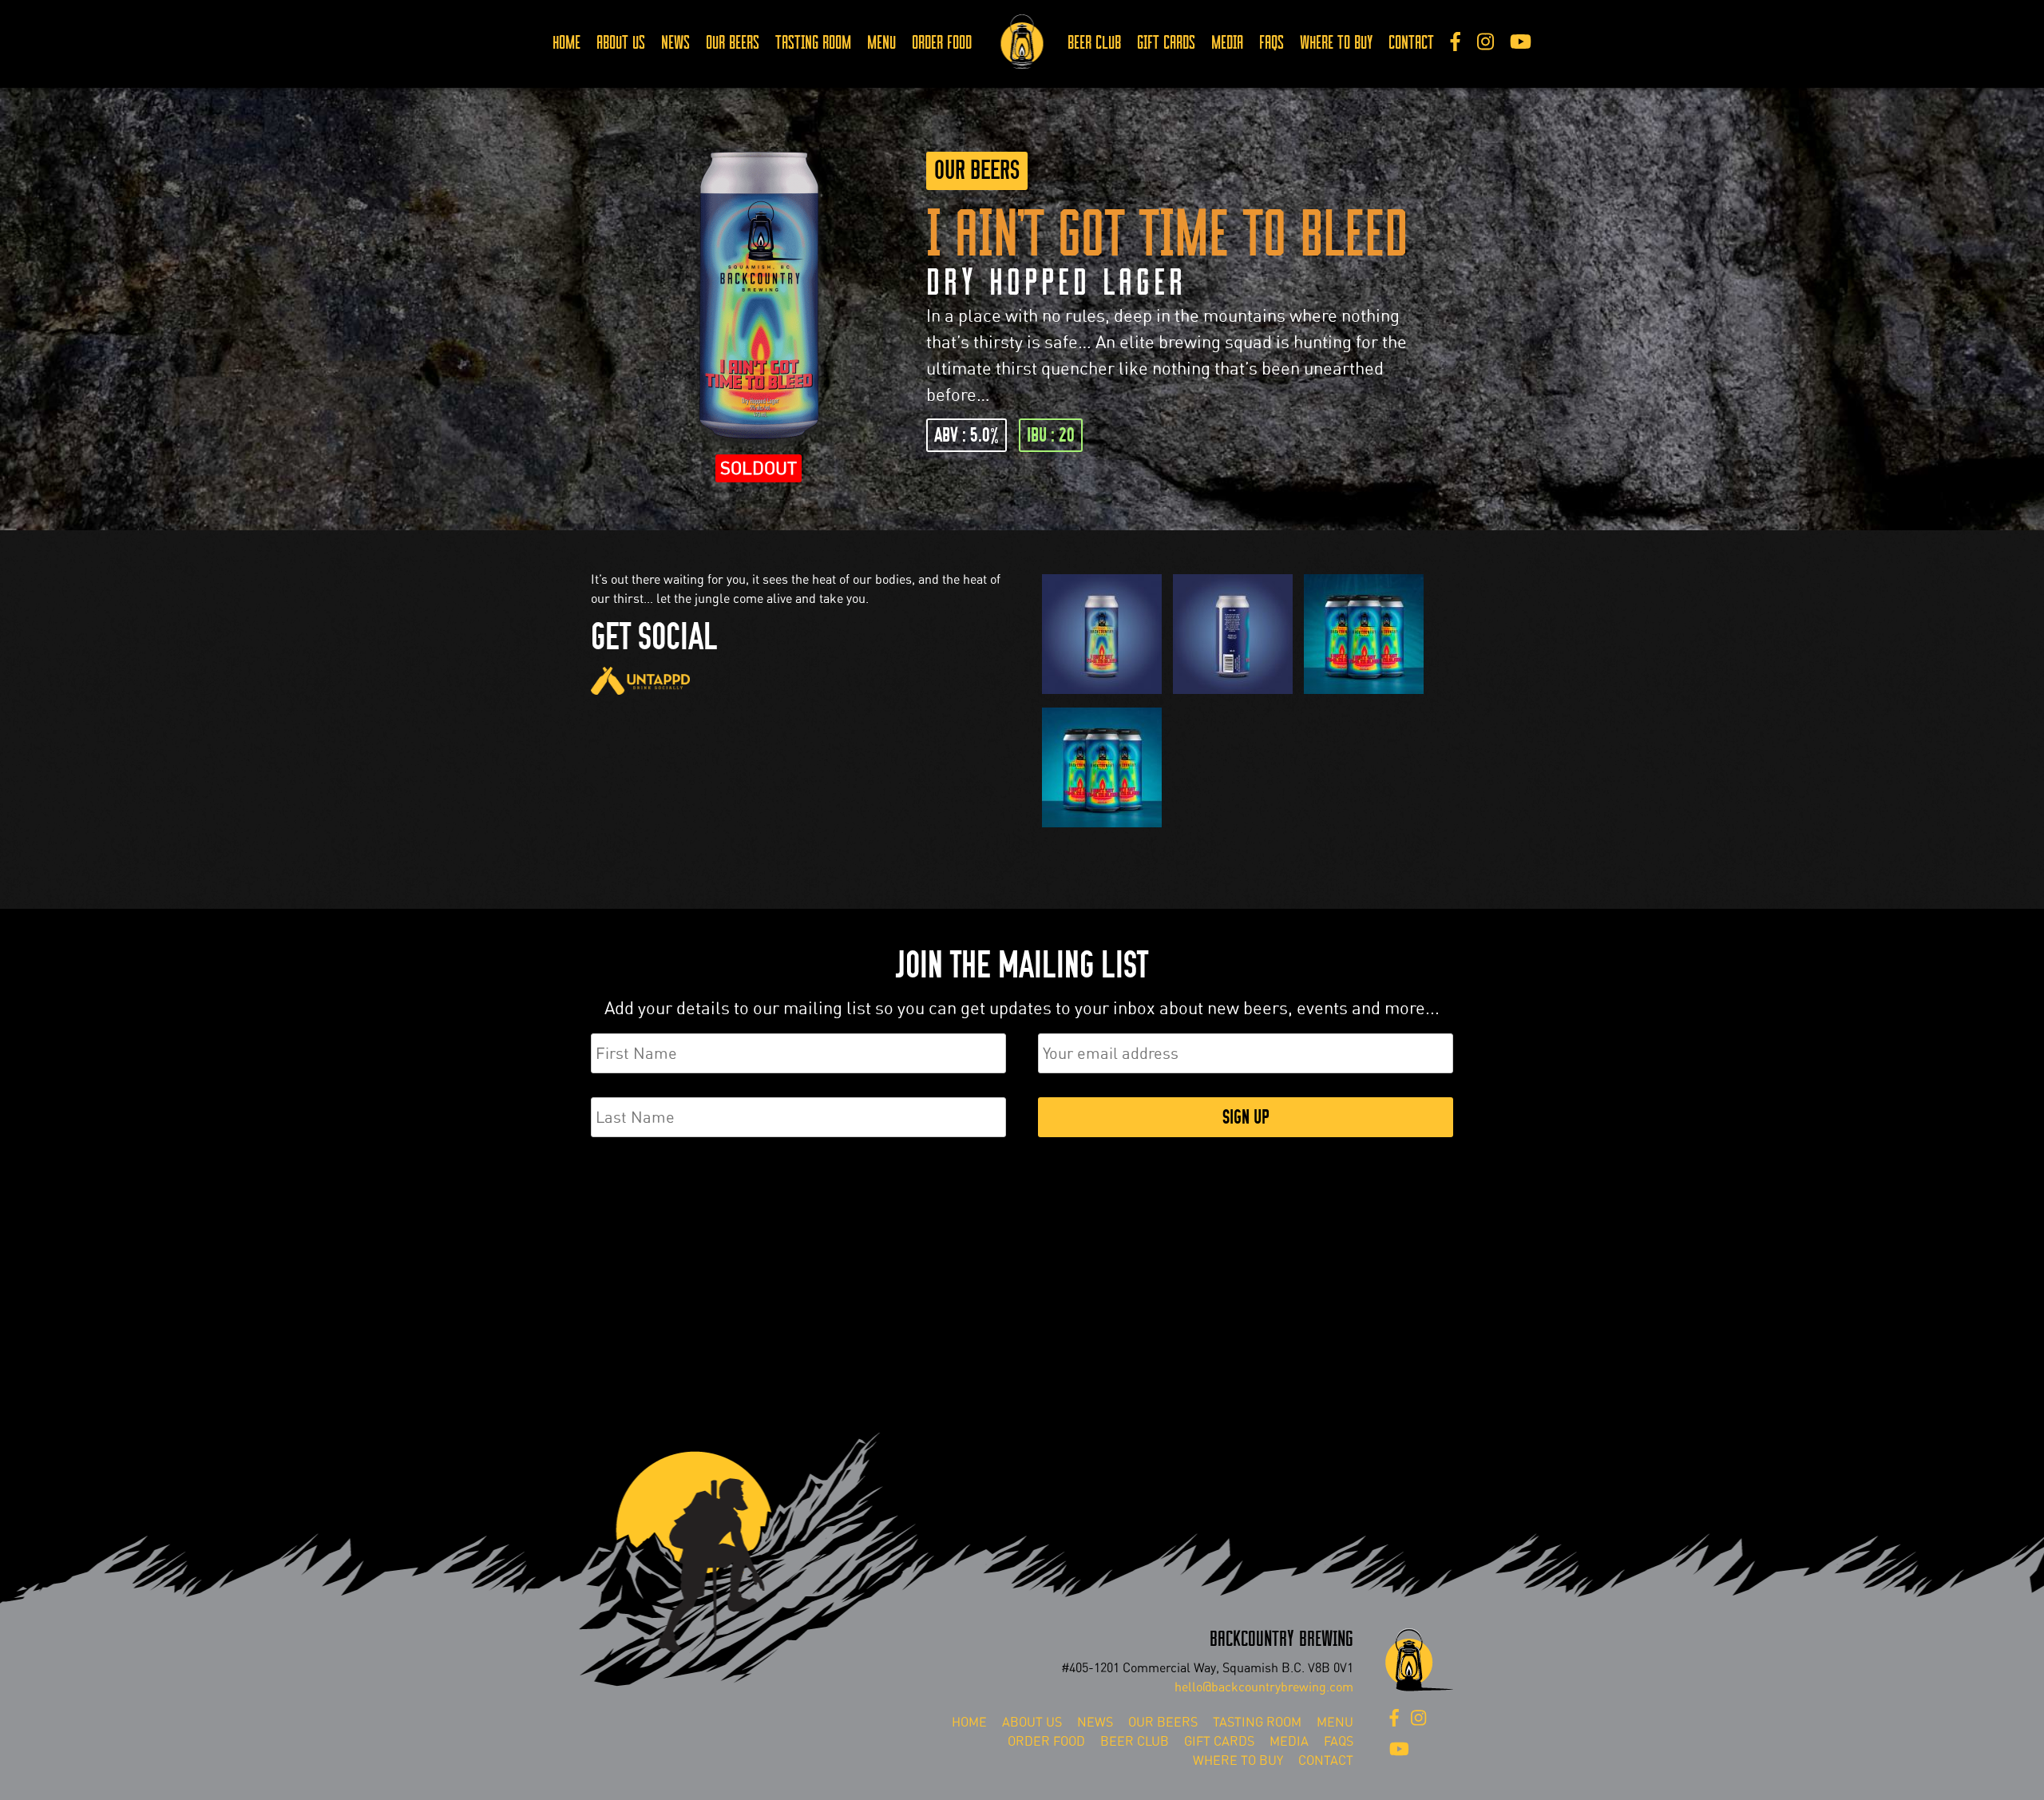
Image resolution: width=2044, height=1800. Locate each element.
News (675, 43)
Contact (1411, 43)
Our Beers (733, 43)
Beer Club (1094, 43)
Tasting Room (813, 43)
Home (566, 43)
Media (1227, 43)
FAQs (1272, 43)
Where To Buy (1336, 43)
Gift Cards (1166, 43)
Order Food (942, 43)
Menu (881, 43)
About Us (621, 43)
